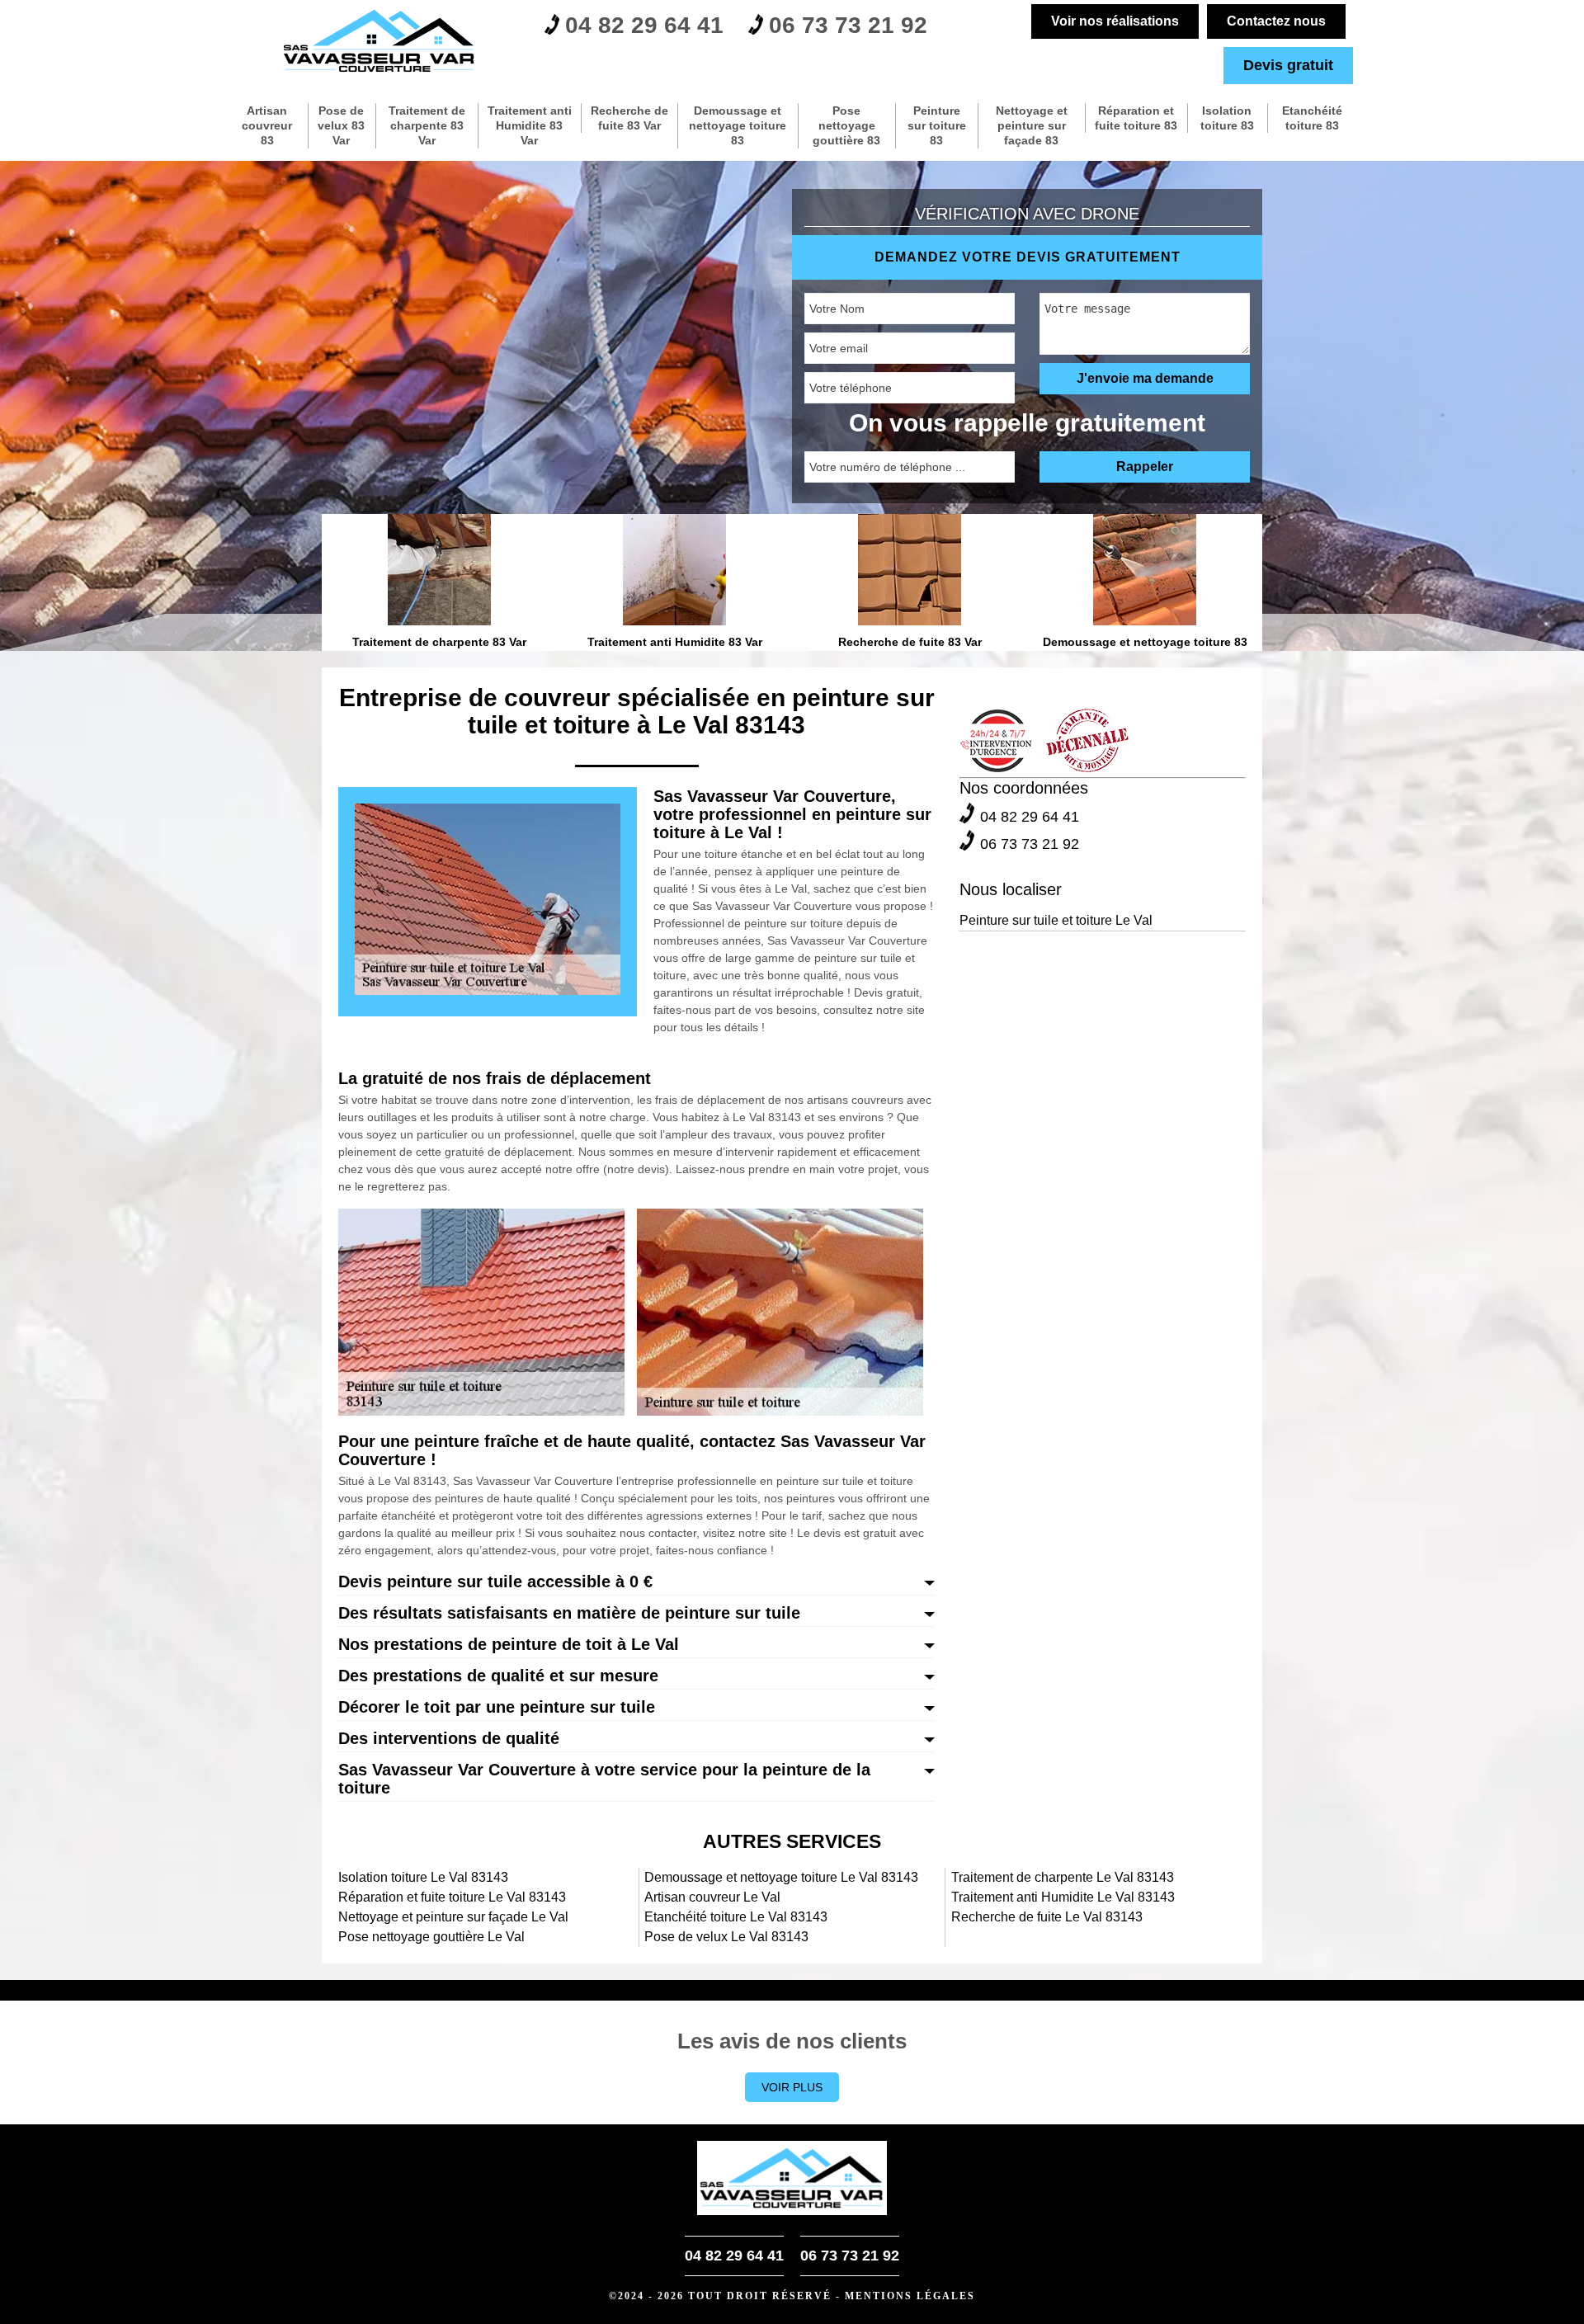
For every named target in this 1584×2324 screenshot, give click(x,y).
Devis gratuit (1288, 65)
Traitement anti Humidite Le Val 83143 (1063, 1897)
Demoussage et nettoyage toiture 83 (738, 125)
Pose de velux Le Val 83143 (726, 1937)
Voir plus (792, 2087)
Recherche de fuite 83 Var (629, 118)
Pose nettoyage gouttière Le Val (431, 1937)
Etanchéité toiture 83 (1312, 118)
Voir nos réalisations (1115, 21)
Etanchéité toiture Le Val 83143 (736, 1917)
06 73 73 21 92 (848, 25)
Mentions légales (910, 2296)
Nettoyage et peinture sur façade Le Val (453, 1917)
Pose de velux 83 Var (341, 125)
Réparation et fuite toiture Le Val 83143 (452, 1897)
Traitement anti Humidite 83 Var (530, 125)
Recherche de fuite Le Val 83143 (1047, 1917)
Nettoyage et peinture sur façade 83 (1032, 125)
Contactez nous (1276, 21)
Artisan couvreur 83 (267, 125)
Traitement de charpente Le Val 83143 (1063, 1877)
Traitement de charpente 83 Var (427, 125)
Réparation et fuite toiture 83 (1136, 118)
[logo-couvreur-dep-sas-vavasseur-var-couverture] (379, 41)
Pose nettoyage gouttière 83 (846, 125)
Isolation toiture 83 (1227, 118)
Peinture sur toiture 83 (937, 125)
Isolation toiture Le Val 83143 (423, 1877)
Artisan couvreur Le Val (712, 1897)
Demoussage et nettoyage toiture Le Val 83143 (781, 1877)
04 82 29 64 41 (644, 25)
